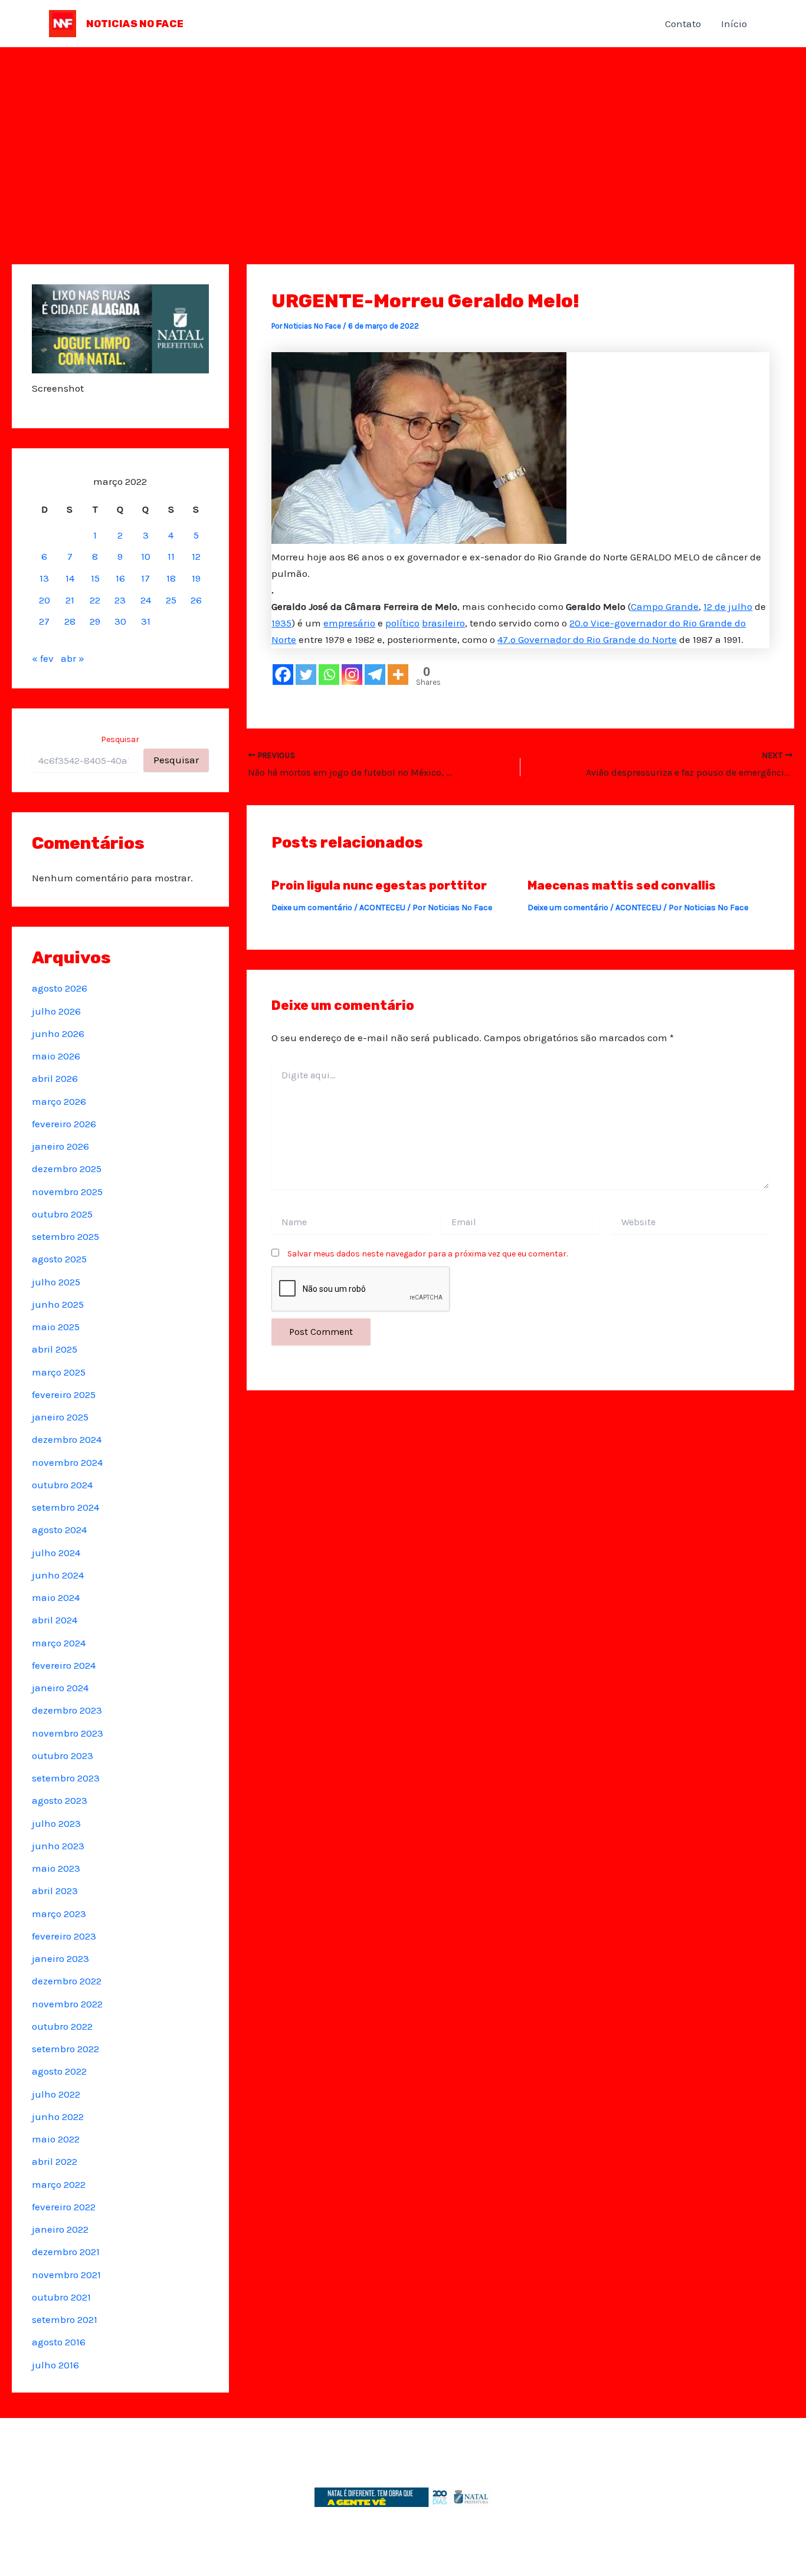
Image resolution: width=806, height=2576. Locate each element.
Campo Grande (665, 606)
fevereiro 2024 (64, 1665)
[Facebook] (283, 675)
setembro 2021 (65, 2319)
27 (44, 621)
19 (196, 578)
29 (95, 621)
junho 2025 (58, 1304)
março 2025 (59, 1372)
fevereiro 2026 (64, 1124)
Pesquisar (120, 739)
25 (171, 600)
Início (734, 24)
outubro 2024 (62, 1485)
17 (145, 578)
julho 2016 (55, 2365)
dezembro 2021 (66, 2252)
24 (146, 600)
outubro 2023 (63, 1755)
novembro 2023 (68, 1733)
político (402, 623)
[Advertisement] (403, 136)
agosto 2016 (59, 2342)
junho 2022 (58, 2116)
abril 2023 (55, 1891)
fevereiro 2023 (64, 1936)
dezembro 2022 (67, 1981)
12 (196, 556)
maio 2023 (56, 1868)
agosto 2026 (60, 988)
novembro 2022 (67, 2004)
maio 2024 (56, 1597)
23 (120, 600)
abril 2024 (55, 1620)
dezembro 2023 (67, 1710)
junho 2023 (58, 1846)
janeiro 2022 (60, 2229)
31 (146, 621)
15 (95, 578)
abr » (73, 658)
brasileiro (443, 623)
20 (45, 600)
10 (146, 556)
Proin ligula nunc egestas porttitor (379, 885)
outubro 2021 (61, 2297)
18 (171, 578)
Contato (683, 24)
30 (120, 621)
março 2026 (59, 1101)
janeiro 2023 (60, 1958)
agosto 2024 (59, 1530)
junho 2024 (58, 1575)
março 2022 (59, 2184)
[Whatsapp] (329, 675)
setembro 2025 (65, 1236)
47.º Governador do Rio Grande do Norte (587, 639)
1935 (281, 623)
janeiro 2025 (60, 1417)
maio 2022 (56, 2139)
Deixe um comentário (312, 908)
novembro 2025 (67, 1192)
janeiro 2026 (60, 1146)
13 (44, 578)
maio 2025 (56, 1327)
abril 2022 (55, 2161)
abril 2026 (55, 1078)
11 (171, 556)
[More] (398, 675)
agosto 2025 (59, 1259)
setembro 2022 (65, 2049)
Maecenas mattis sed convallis (622, 885)
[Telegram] (375, 675)
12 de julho (728, 606)
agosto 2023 (60, 1800)
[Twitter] (306, 675)
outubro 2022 (62, 2026)
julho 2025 (56, 1282)
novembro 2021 (66, 2275)
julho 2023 (56, 1823)
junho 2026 (58, 1033)
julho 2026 (56, 1011)
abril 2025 (55, 1349)
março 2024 (59, 1643)
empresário (349, 623)
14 (70, 578)
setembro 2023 (66, 1778)
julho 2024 (56, 1553)
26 (196, 600)
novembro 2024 (67, 1462)
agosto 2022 (59, 2071)
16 (120, 578)
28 (70, 621)
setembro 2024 (65, 1507)
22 (95, 600)
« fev (43, 658)
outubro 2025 (62, 1214)
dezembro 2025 (67, 1169)
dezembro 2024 (67, 1439)
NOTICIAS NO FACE (135, 24)
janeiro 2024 (60, 1688)
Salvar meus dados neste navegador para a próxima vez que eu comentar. (427, 1254)
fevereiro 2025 (64, 1394)
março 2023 (59, 1914)
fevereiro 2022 (64, 2207)
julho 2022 (56, 2094)
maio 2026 (56, 1056)
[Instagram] (352, 675)
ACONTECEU (382, 908)
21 (70, 600)
